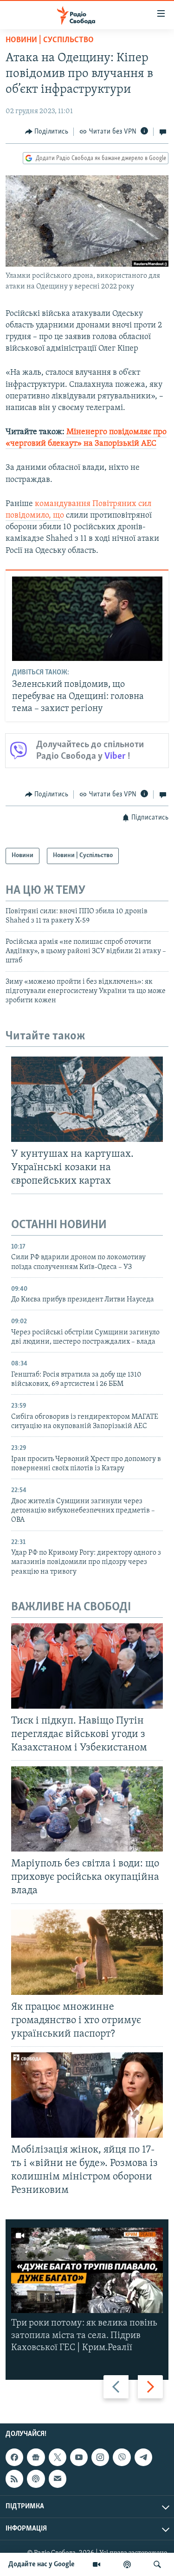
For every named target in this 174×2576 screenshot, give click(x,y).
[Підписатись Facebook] (14, 2457)
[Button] (47, 132)
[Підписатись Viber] (122, 2457)
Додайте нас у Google (42, 2564)
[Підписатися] (58, 2479)
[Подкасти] (127, 2564)
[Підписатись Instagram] (100, 2457)
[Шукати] (157, 2564)
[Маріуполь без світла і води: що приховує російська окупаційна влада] (87, 1809)
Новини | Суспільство (50, 40)
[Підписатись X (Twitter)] (58, 2457)
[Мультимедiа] (97, 2564)
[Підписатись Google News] (36, 2457)
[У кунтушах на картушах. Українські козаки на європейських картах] (87, 1099)
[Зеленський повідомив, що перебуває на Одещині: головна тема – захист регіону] (87, 619)
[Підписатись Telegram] (143, 2457)
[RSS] (14, 2479)
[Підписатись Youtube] (79, 2457)
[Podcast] (36, 2479)
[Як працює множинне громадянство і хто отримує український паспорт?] (87, 1952)
